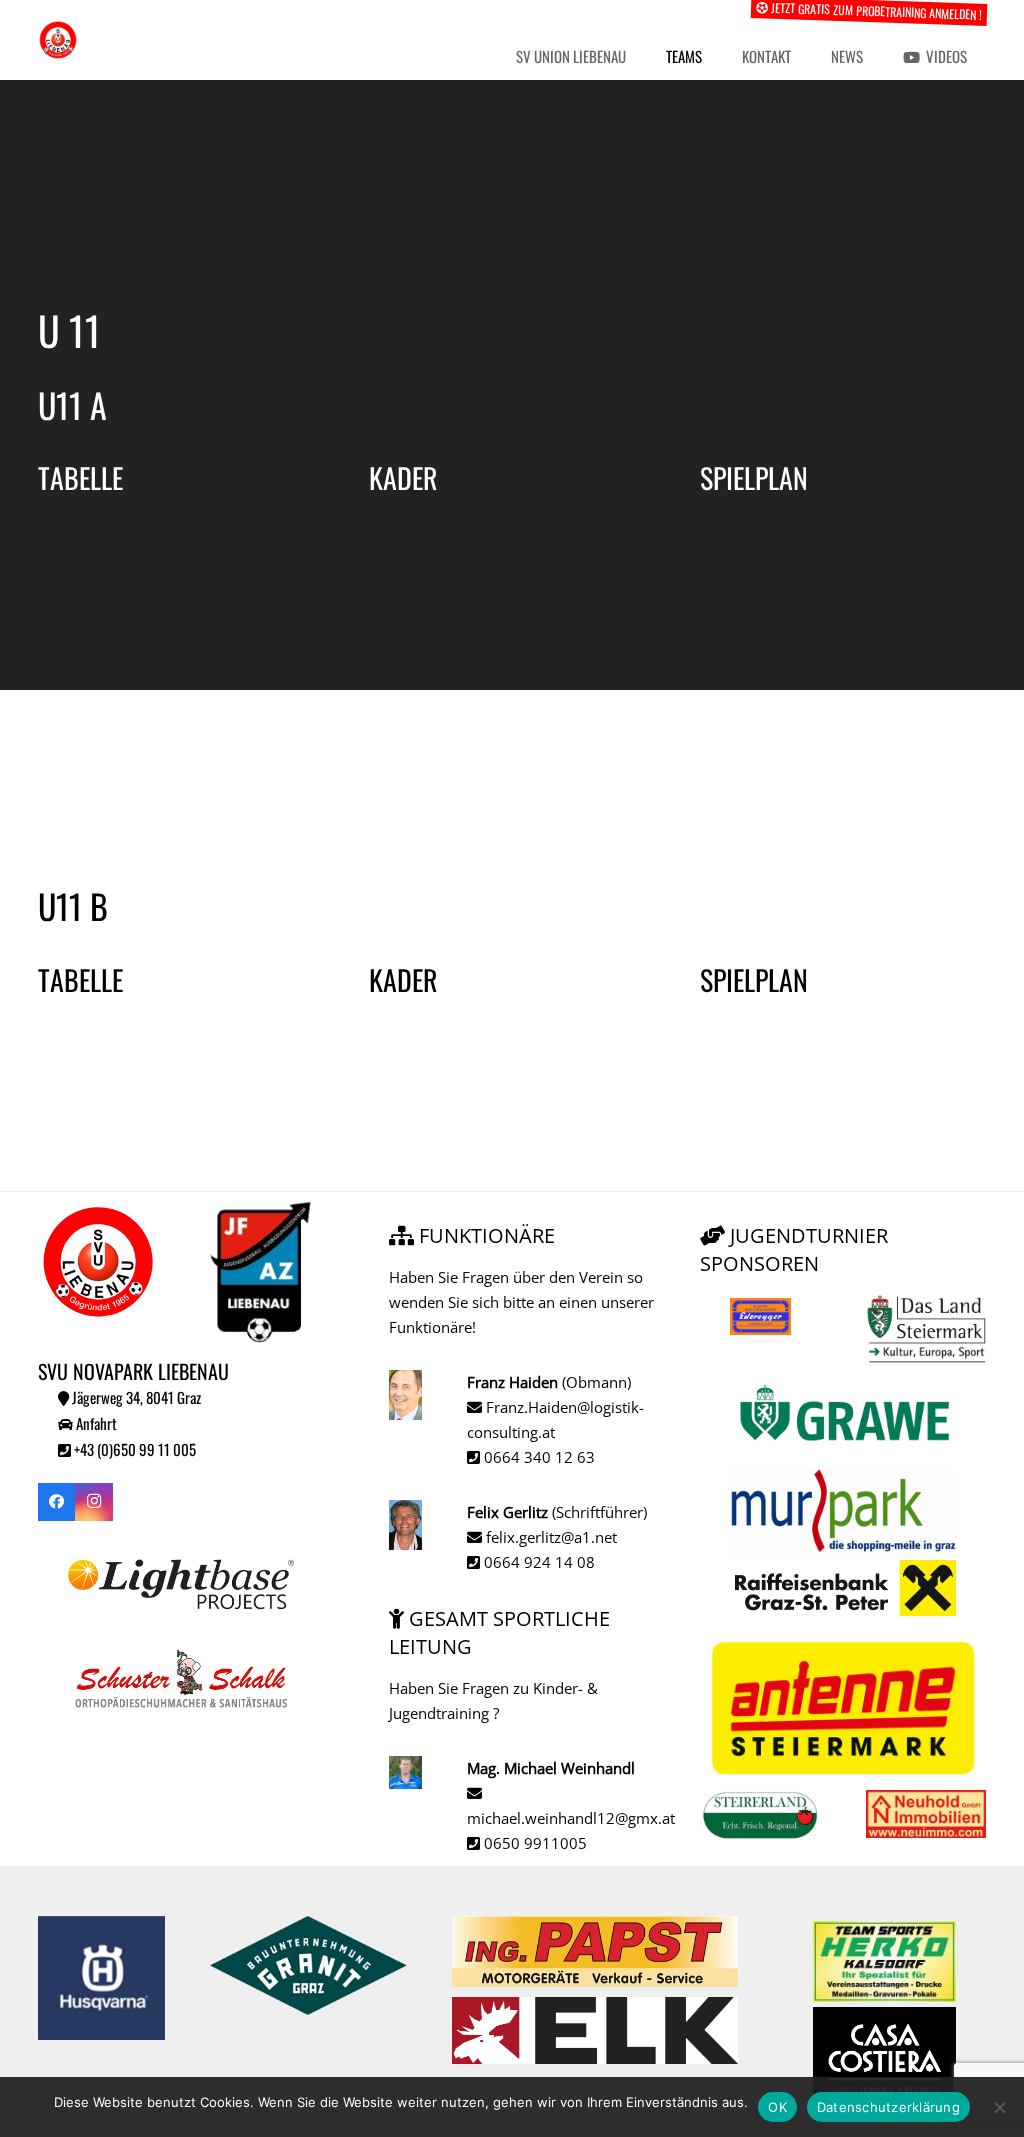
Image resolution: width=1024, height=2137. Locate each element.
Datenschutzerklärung (888, 2107)
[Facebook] (57, 1502)
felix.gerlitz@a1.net (549, 1537)
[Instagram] (94, 1502)
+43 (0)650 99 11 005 (133, 1449)
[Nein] (999, 2107)
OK (777, 2107)
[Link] (58, 40)
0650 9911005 (533, 1843)
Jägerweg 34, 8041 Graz (135, 1397)
